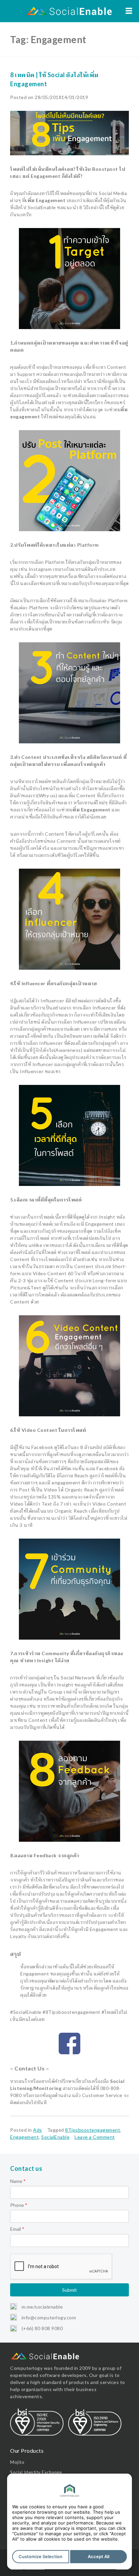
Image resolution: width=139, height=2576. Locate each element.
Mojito (17, 2462)
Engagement (24, 2137)
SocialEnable (55, 2137)
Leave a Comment (95, 2137)
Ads (38, 2130)
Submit (69, 2290)
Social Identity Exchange (36, 2472)
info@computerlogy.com (48, 2317)
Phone (19, 2205)
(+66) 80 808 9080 (41, 2328)
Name (18, 2181)
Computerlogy (26, 2368)
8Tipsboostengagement (93, 2130)
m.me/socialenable (41, 2307)
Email (17, 2229)
